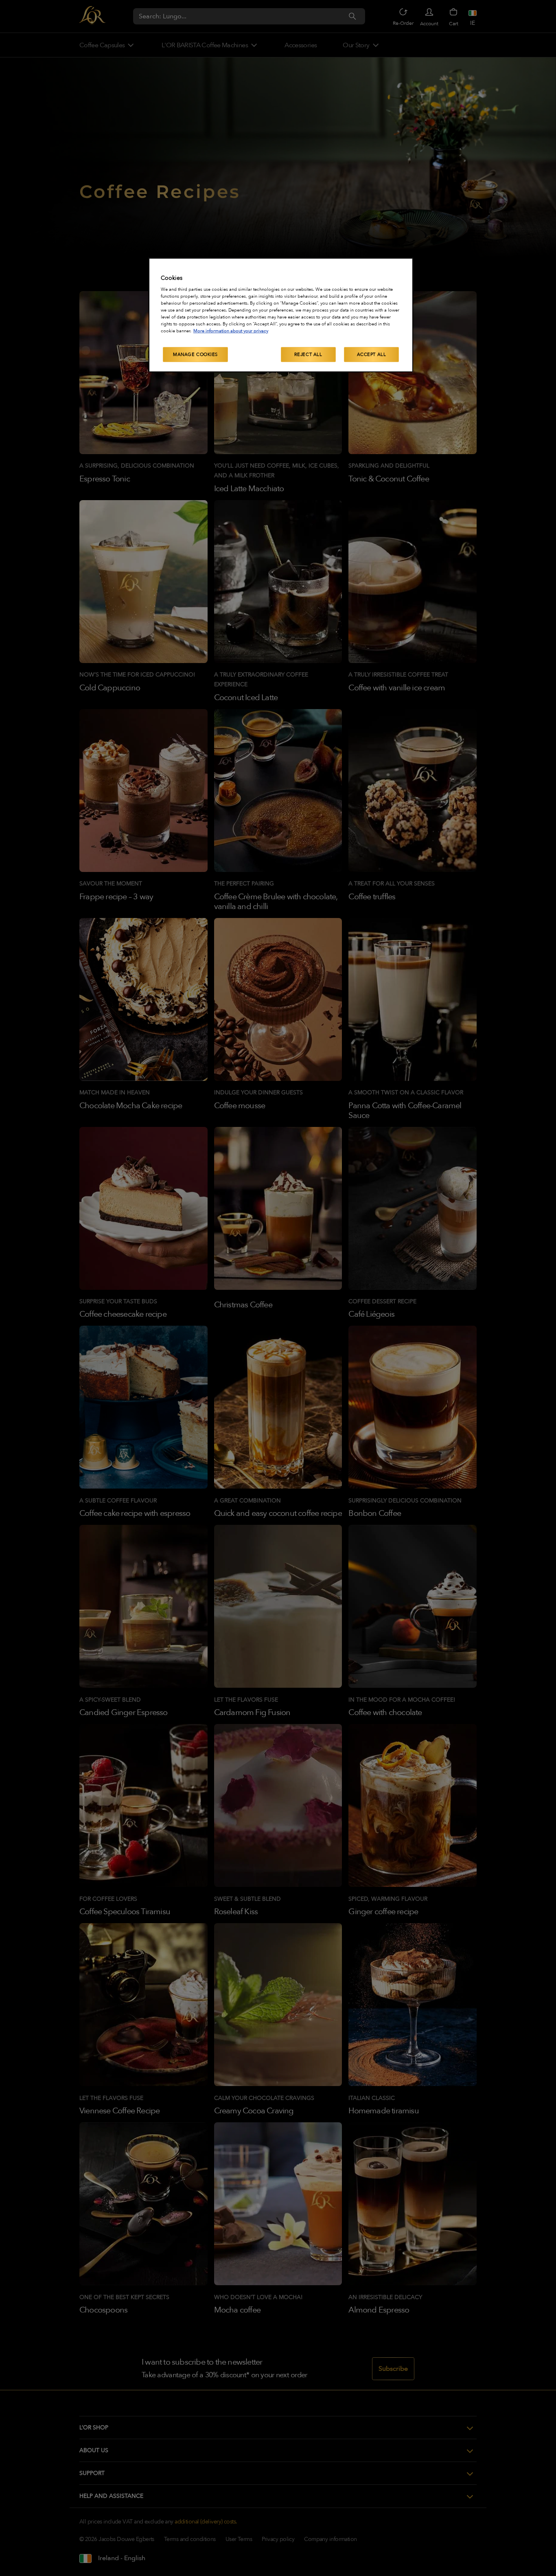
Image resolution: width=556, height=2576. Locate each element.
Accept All (372, 355)
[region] (281, 315)
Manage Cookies (195, 355)
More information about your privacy (231, 331)
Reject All (308, 355)
